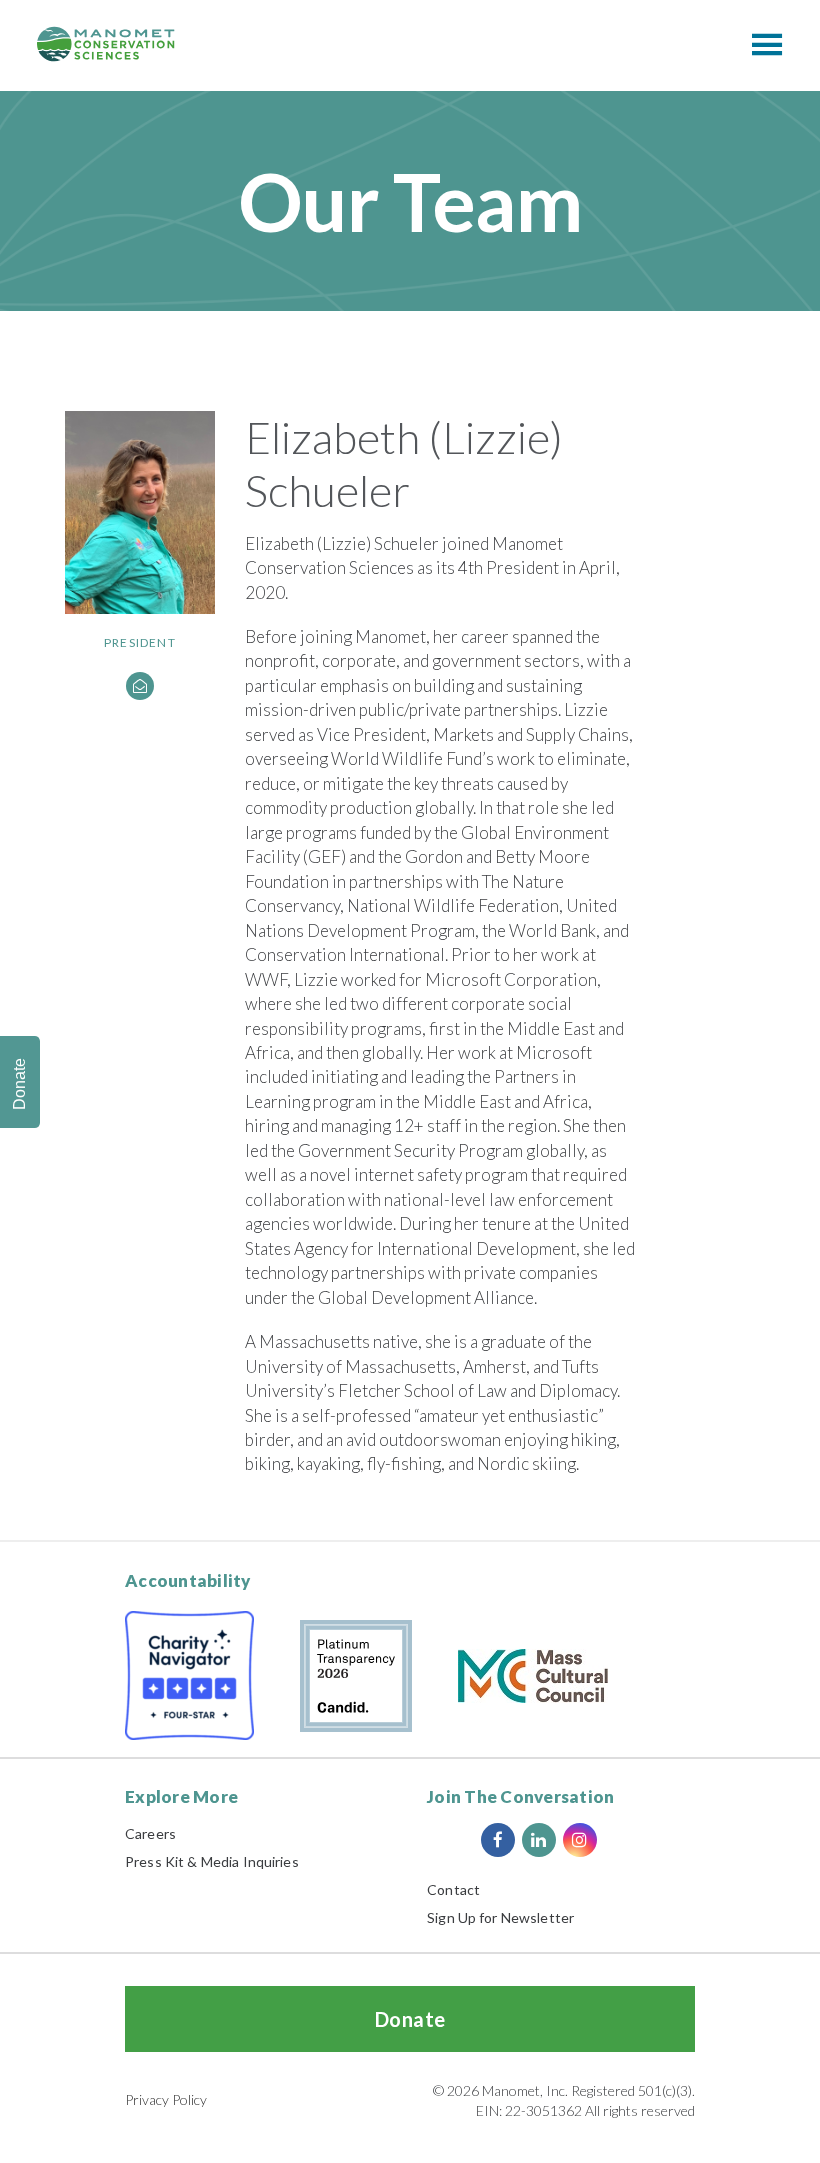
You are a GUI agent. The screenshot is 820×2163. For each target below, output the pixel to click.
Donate (410, 2019)
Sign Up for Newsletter (500, 1917)
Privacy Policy (166, 2099)
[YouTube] (621, 1840)
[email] (140, 686)
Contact (453, 1889)
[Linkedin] (539, 1840)
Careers (150, 1833)
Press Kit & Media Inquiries (212, 1861)
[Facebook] (498, 1840)
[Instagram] (580, 1840)
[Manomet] (106, 44)
